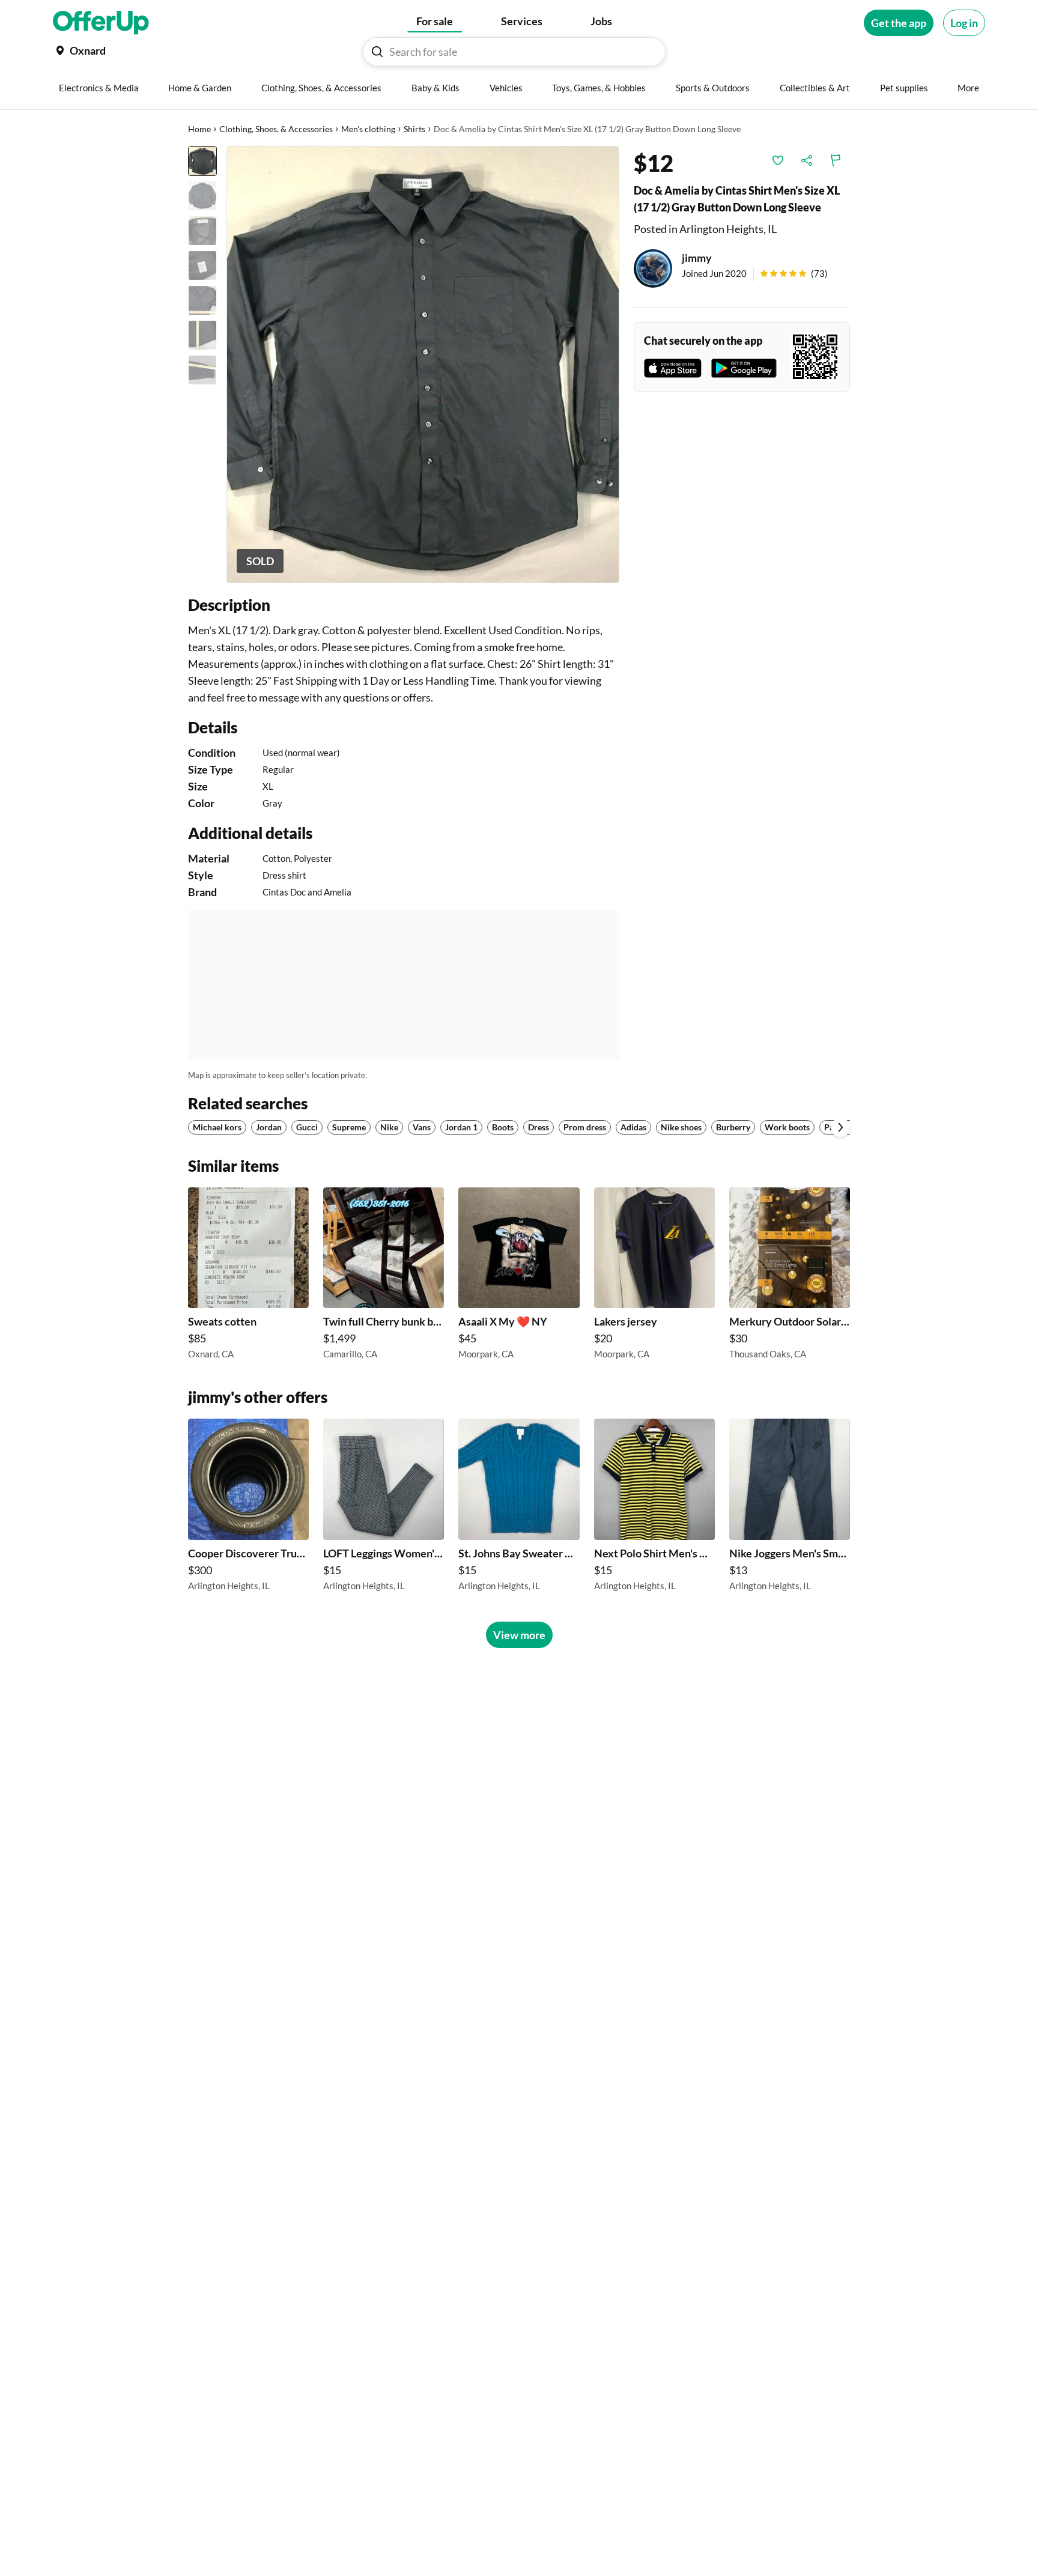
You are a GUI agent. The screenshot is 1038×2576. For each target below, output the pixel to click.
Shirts (414, 129)
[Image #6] (202, 335)
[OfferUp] (101, 23)
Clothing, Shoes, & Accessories (276, 129)
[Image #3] (202, 231)
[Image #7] (202, 370)
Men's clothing (368, 129)
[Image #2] (202, 196)
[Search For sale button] (377, 52)
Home (199, 129)
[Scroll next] (840, 1127)
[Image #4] (202, 265)
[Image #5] (202, 300)
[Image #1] (202, 161)
